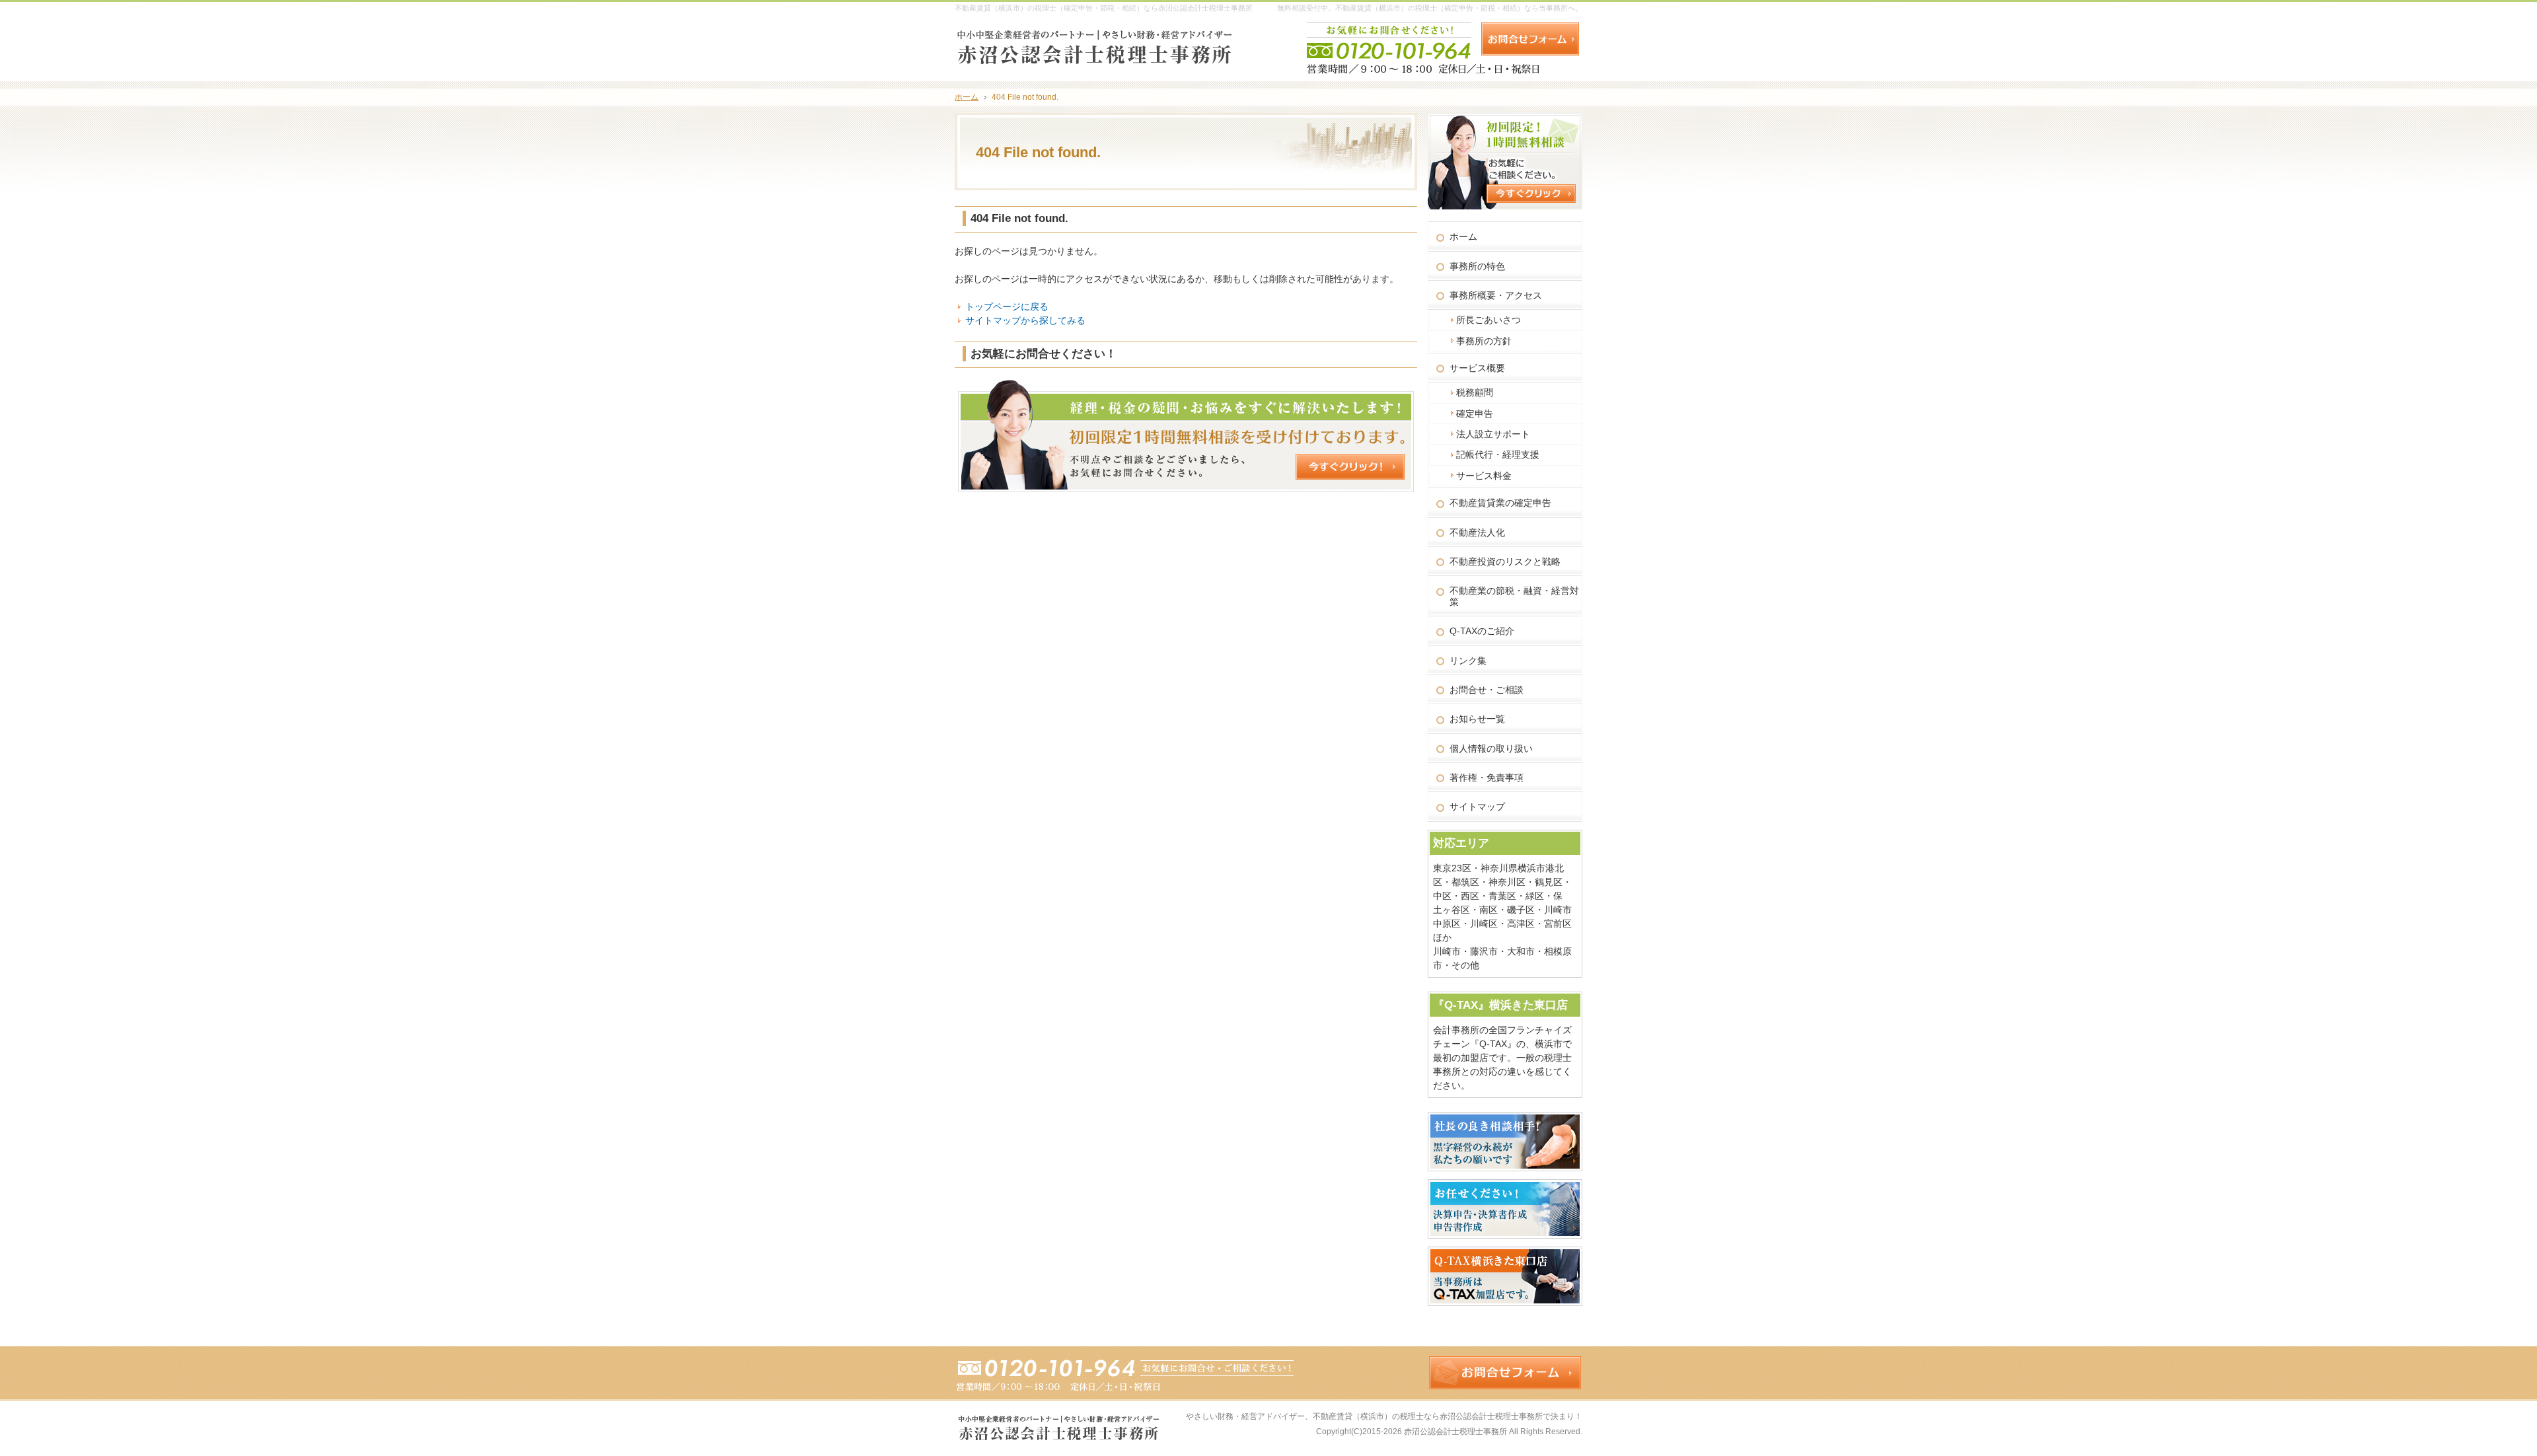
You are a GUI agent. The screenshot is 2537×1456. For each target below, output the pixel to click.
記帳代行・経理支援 (1498, 455)
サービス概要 (1477, 368)
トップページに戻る (1007, 307)
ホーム (1463, 237)
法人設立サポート (1493, 434)
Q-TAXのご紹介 (1482, 631)
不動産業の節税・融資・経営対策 (1514, 596)
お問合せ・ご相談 (1487, 690)
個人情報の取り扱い (1491, 748)
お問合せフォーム (1530, 39)
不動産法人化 (1477, 532)
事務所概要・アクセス (1496, 295)
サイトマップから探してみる (1025, 320)
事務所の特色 (1477, 266)
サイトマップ (1477, 807)
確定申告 (1475, 414)
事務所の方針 (1484, 341)
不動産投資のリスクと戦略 (1505, 562)
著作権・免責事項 (1487, 778)
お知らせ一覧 (1477, 719)
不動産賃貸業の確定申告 (1500, 503)
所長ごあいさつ (1489, 320)
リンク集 (1468, 661)
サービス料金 (1484, 476)
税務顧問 (1475, 392)
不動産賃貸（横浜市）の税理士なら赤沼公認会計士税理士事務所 (1428, 1416)
